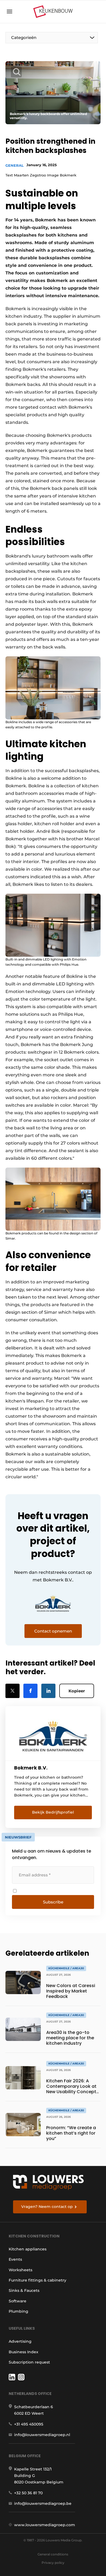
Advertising (20, 2341)
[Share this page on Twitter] (13, 1691)
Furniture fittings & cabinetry (38, 2280)
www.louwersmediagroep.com (45, 2525)
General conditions (53, 2554)
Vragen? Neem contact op (47, 2207)
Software (18, 2301)
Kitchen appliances (28, 2249)
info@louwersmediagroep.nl (42, 2435)
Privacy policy (53, 2563)
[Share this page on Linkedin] (48, 1691)
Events (15, 2259)
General (15, 165)
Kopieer (77, 1691)
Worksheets (21, 2270)
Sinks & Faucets (24, 2290)
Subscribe (53, 1902)
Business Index (24, 2352)
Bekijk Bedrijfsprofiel (53, 1812)
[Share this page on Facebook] (30, 1691)
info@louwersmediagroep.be (43, 2503)
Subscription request (29, 2362)
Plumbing (18, 2311)
